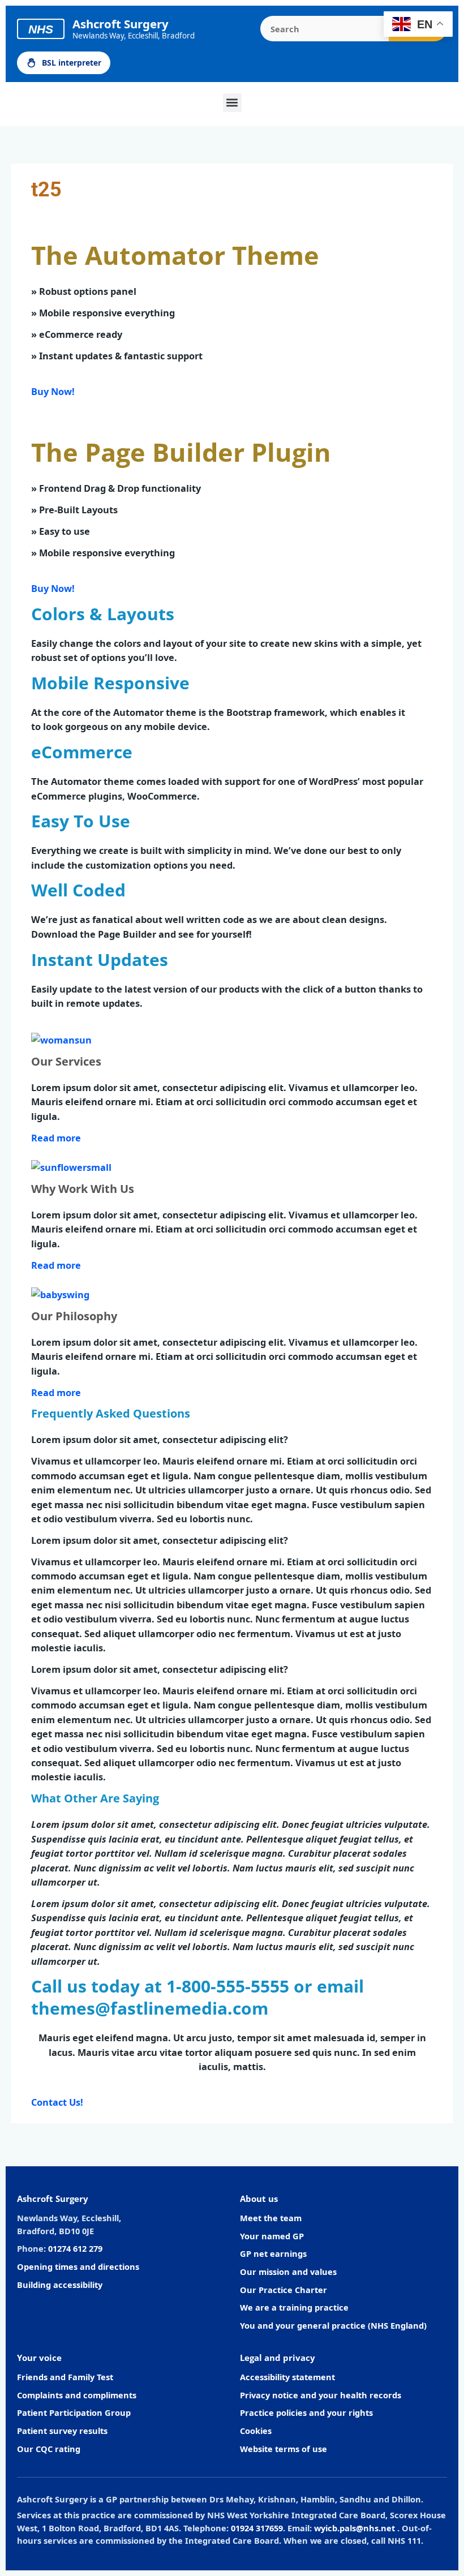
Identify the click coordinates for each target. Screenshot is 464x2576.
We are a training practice (294, 2307)
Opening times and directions (78, 2266)
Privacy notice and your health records (321, 2395)
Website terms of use (283, 2449)
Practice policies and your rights (306, 2412)
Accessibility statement (287, 2377)
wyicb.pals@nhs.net (355, 2528)
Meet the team (271, 2218)
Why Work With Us (83, 1189)
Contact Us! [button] (57, 2102)
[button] (232, 103)
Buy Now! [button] (53, 391)
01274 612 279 (75, 2248)
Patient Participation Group (74, 2412)
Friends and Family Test (65, 2377)
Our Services (66, 1061)
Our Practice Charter (283, 2290)
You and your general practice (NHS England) (333, 2325)
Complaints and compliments (77, 2395)
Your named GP (272, 2236)
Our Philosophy (74, 1316)
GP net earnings (273, 2253)
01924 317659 (257, 2528)
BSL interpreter (72, 63)
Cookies (256, 2431)
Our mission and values (288, 2272)
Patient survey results (62, 2431)
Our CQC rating (49, 2449)
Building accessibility (60, 2285)
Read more (56, 1138)
